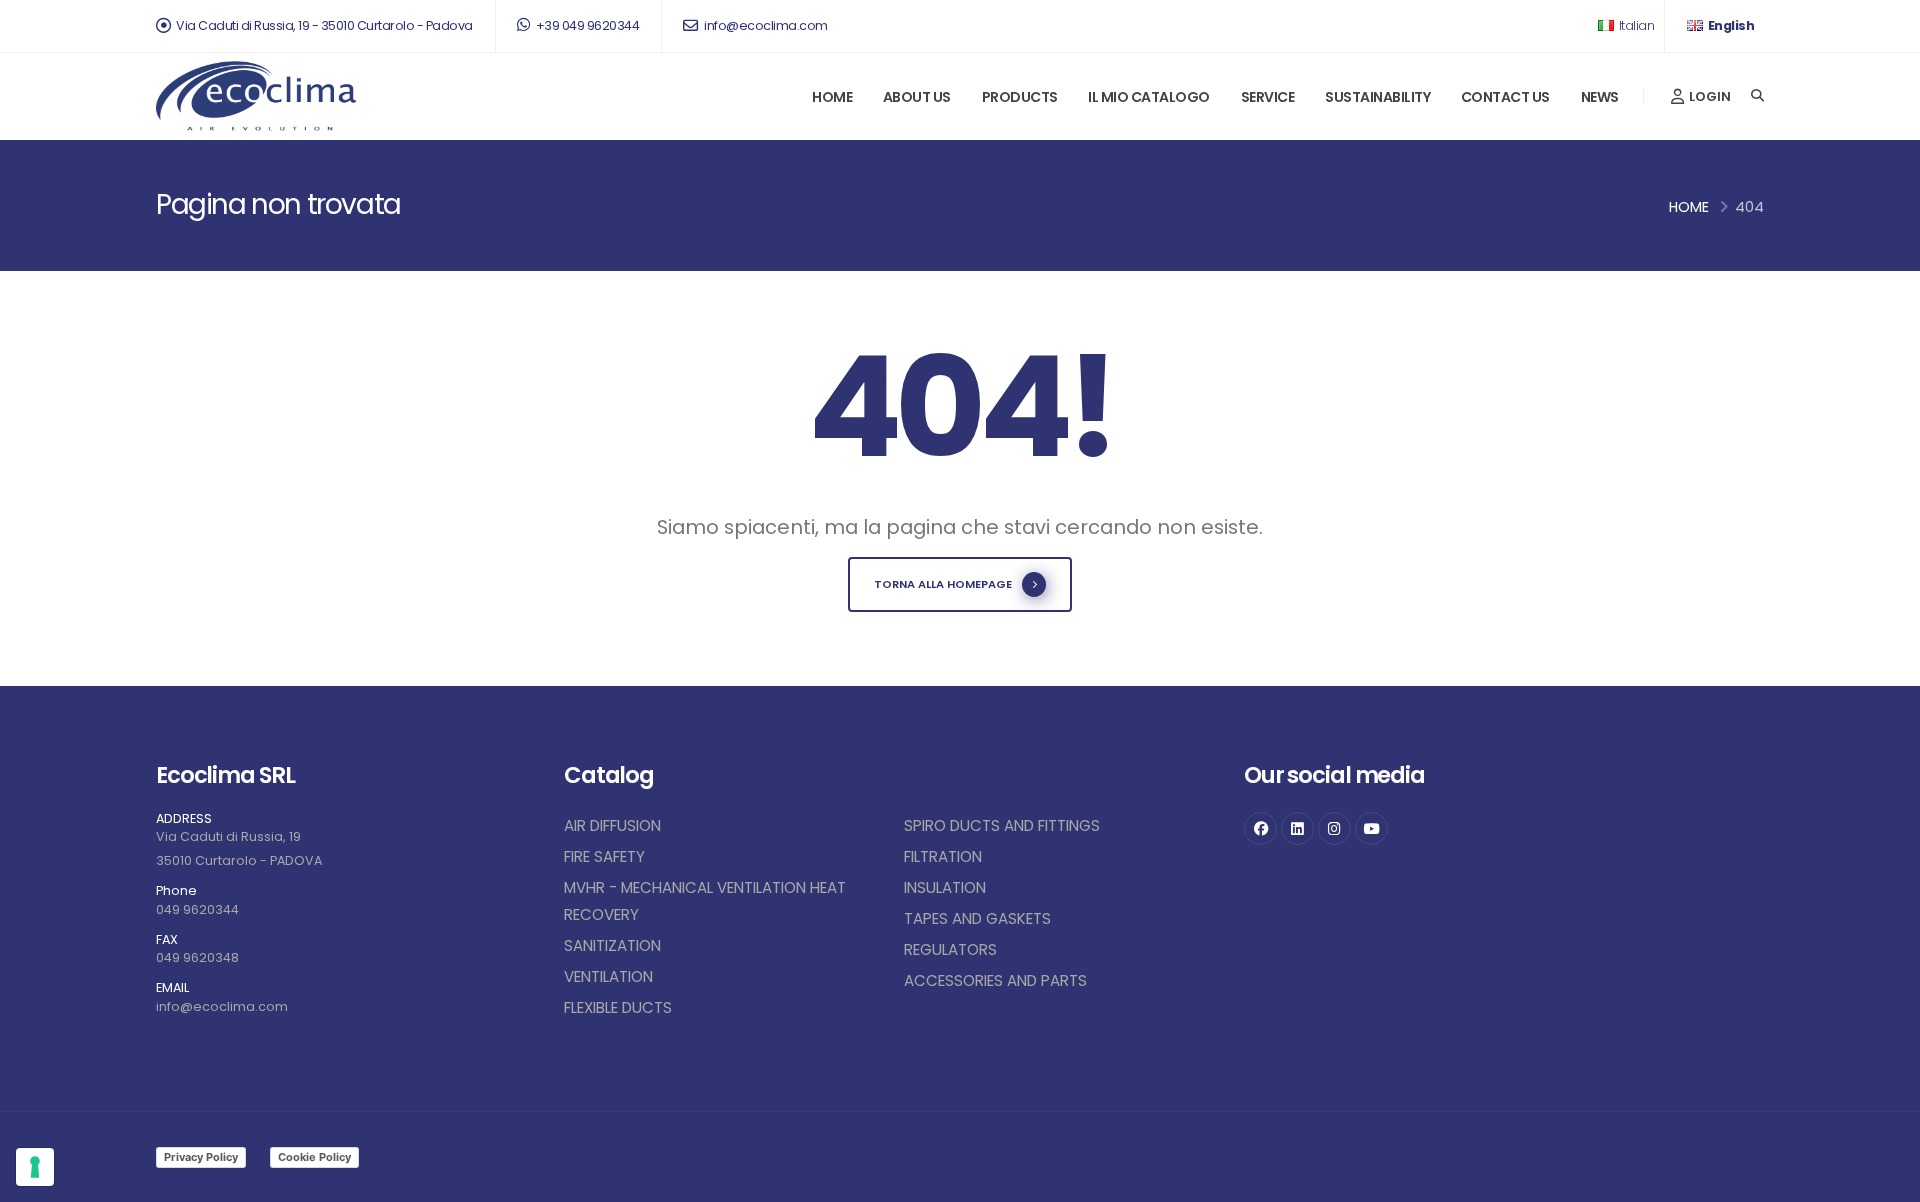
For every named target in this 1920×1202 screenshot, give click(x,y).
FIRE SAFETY (604, 856)
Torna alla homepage (943, 584)
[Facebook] (1260, 828)
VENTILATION (608, 976)
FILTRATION (943, 856)
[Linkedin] (1297, 828)
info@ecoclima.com (765, 25)
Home (832, 97)
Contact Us (1505, 97)
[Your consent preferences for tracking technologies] (35, 1167)
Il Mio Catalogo (1149, 97)
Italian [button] (1635, 25)
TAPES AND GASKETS (977, 918)
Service (1268, 97)
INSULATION (945, 887)
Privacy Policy (201, 1157)
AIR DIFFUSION (612, 825)
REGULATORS (950, 949)
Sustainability (1377, 97)
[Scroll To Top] (1885, 1179)
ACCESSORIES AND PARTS (995, 980)
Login (1708, 96)
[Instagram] (1334, 828)
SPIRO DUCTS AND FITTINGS (1002, 825)
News (1600, 97)
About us (917, 97)
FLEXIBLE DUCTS (618, 1007)
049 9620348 (197, 957)
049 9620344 (197, 909)
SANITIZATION (612, 945)
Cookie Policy (314, 1157)
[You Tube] (1371, 828)
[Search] (1757, 96)
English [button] (1729, 25)
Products (1020, 97)
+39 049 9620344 (586, 25)
